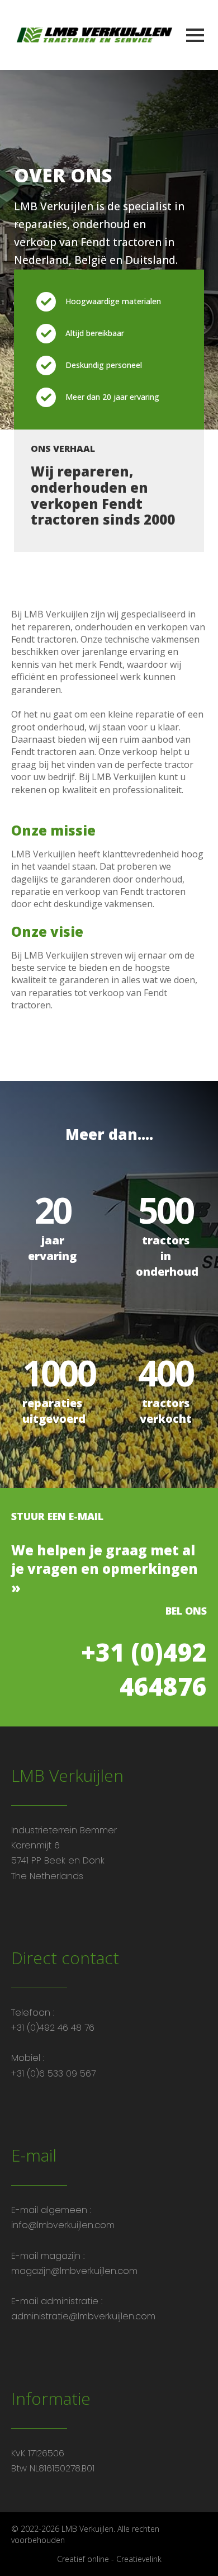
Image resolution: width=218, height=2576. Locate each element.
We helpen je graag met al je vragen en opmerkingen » (105, 1569)
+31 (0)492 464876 (144, 1669)
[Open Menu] (195, 35)
